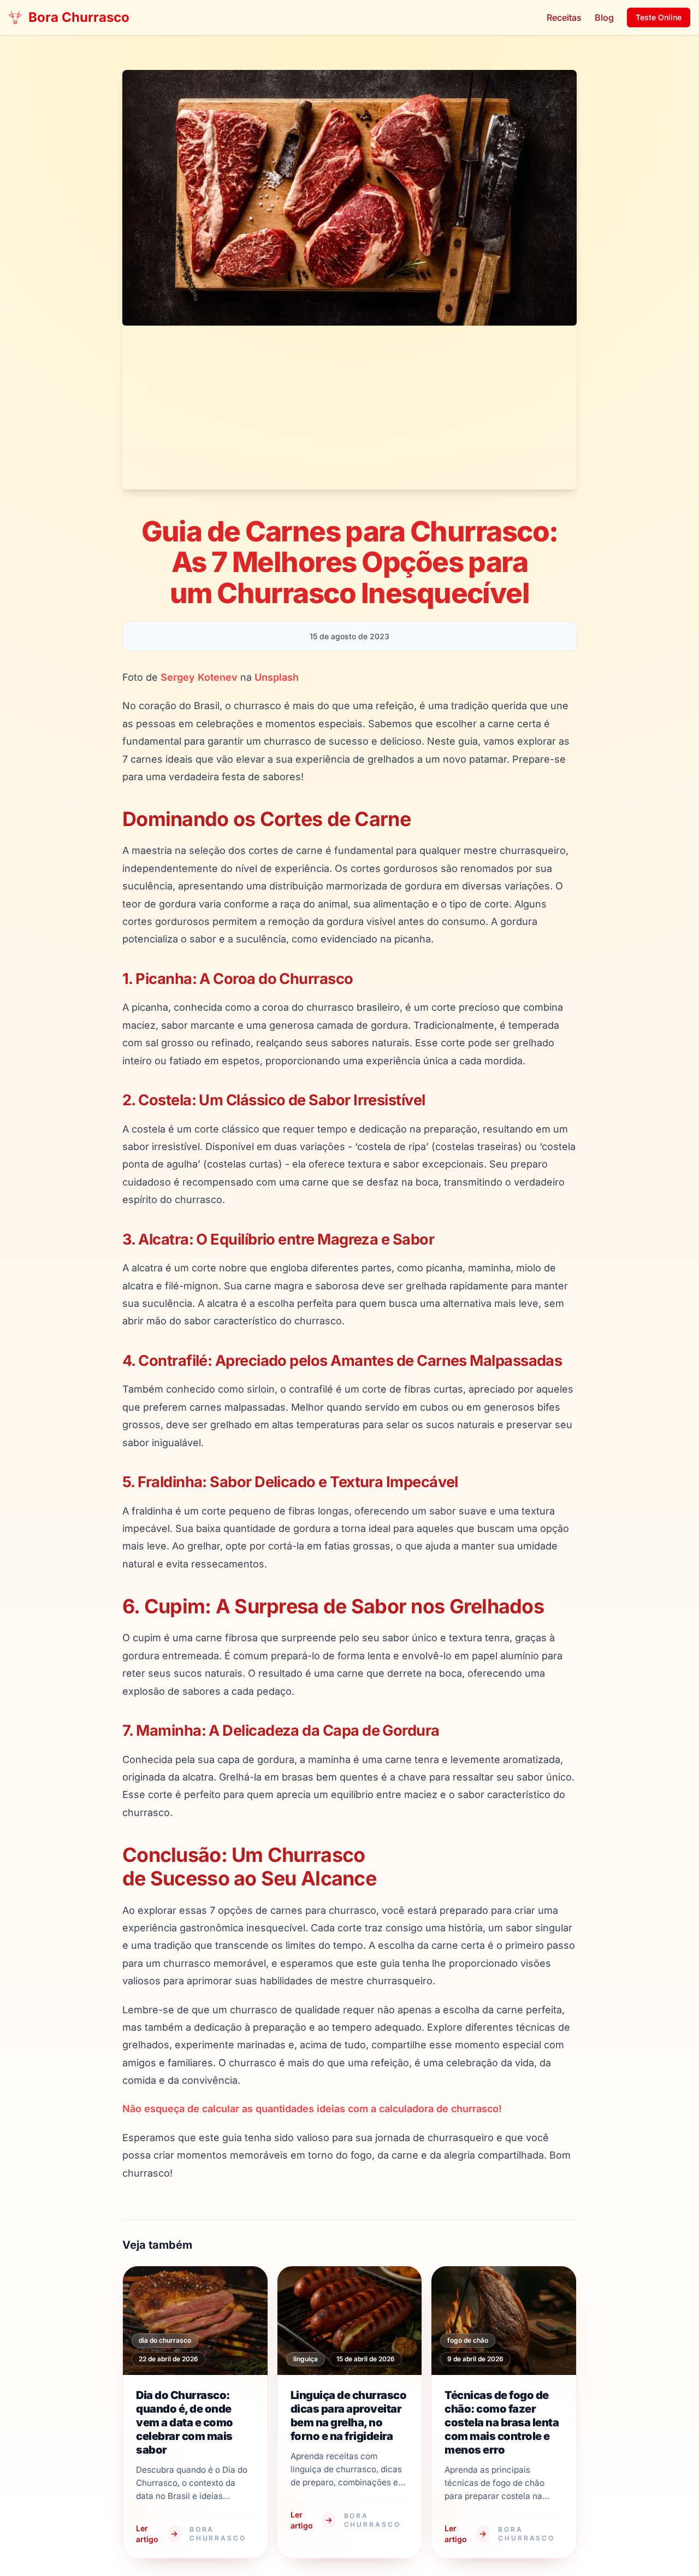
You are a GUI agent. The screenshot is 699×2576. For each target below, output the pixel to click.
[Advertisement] (349, 408)
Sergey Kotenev (199, 677)
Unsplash (277, 677)
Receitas (564, 17)
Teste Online (659, 17)
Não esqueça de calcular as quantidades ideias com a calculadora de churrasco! (312, 2109)
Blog (604, 17)
